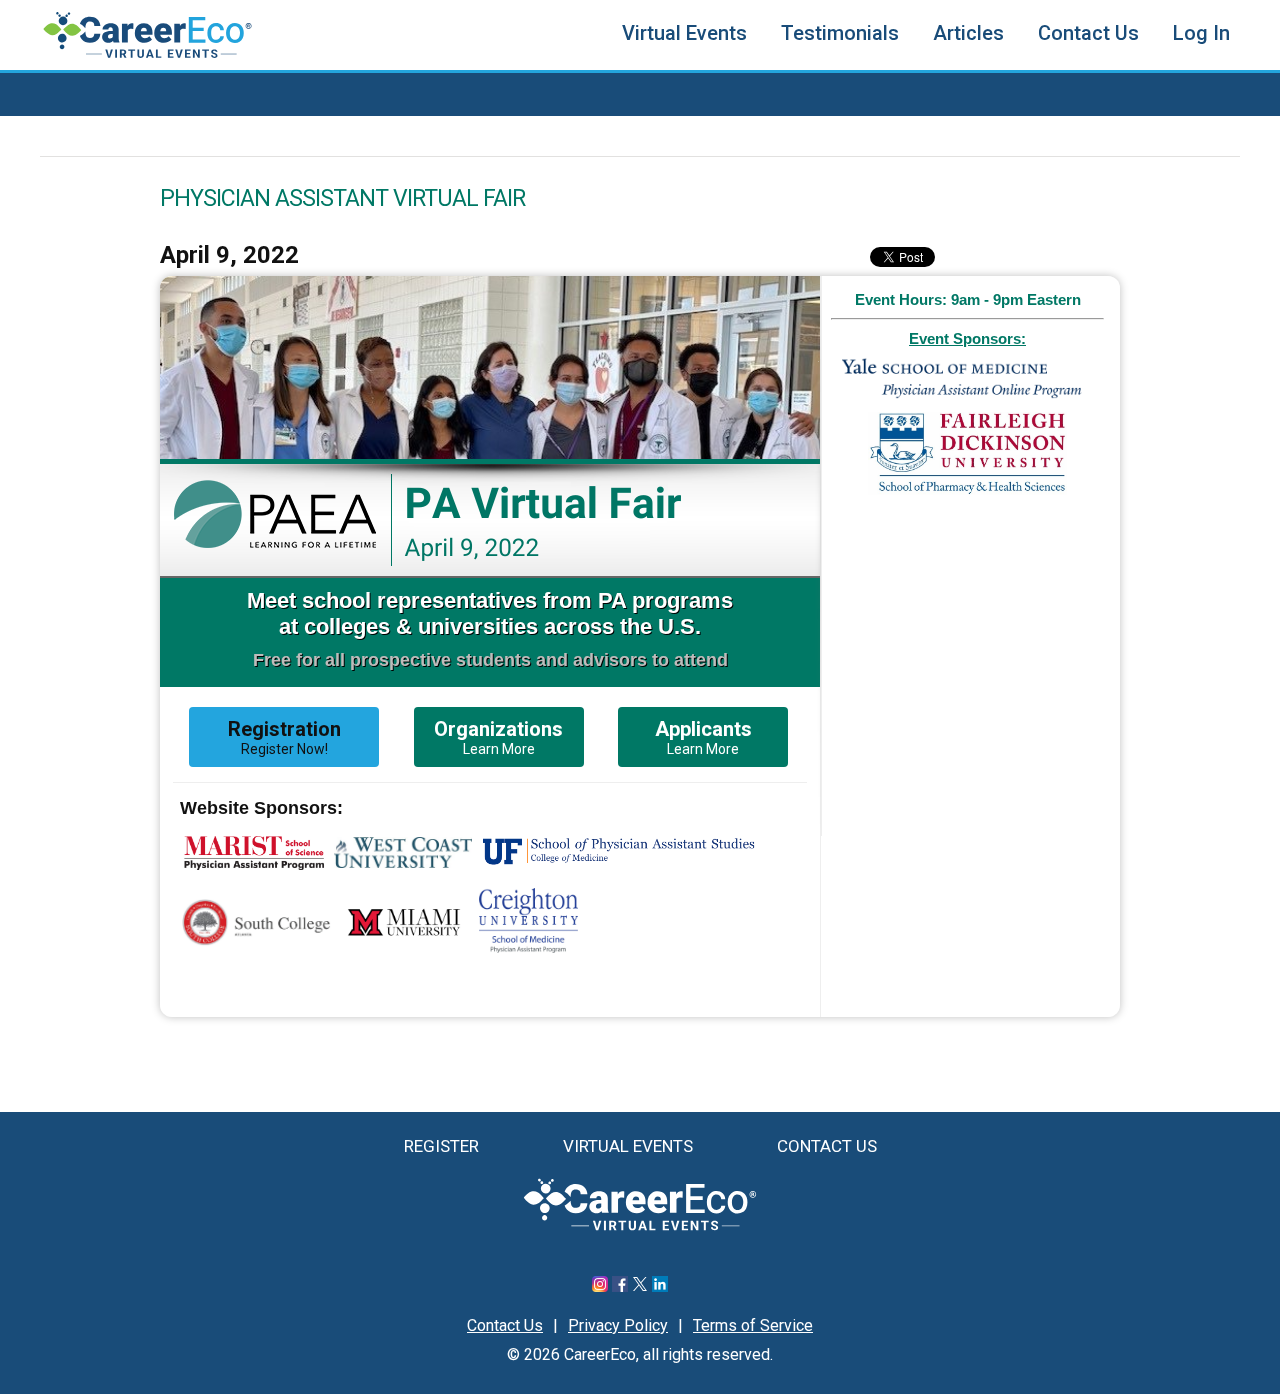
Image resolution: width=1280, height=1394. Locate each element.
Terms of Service (753, 1325)
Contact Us (1088, 33)
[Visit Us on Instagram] (600, 1286)
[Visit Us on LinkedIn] (660, 1286)
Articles (968, 33)
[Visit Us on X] (640, 1286)
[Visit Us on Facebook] (620, 1286)
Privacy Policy (618, 1325)
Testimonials (840, 33)
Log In (1201, 33)
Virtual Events (684, 33)
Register (441, 1146)
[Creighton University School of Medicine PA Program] (528, 947)
